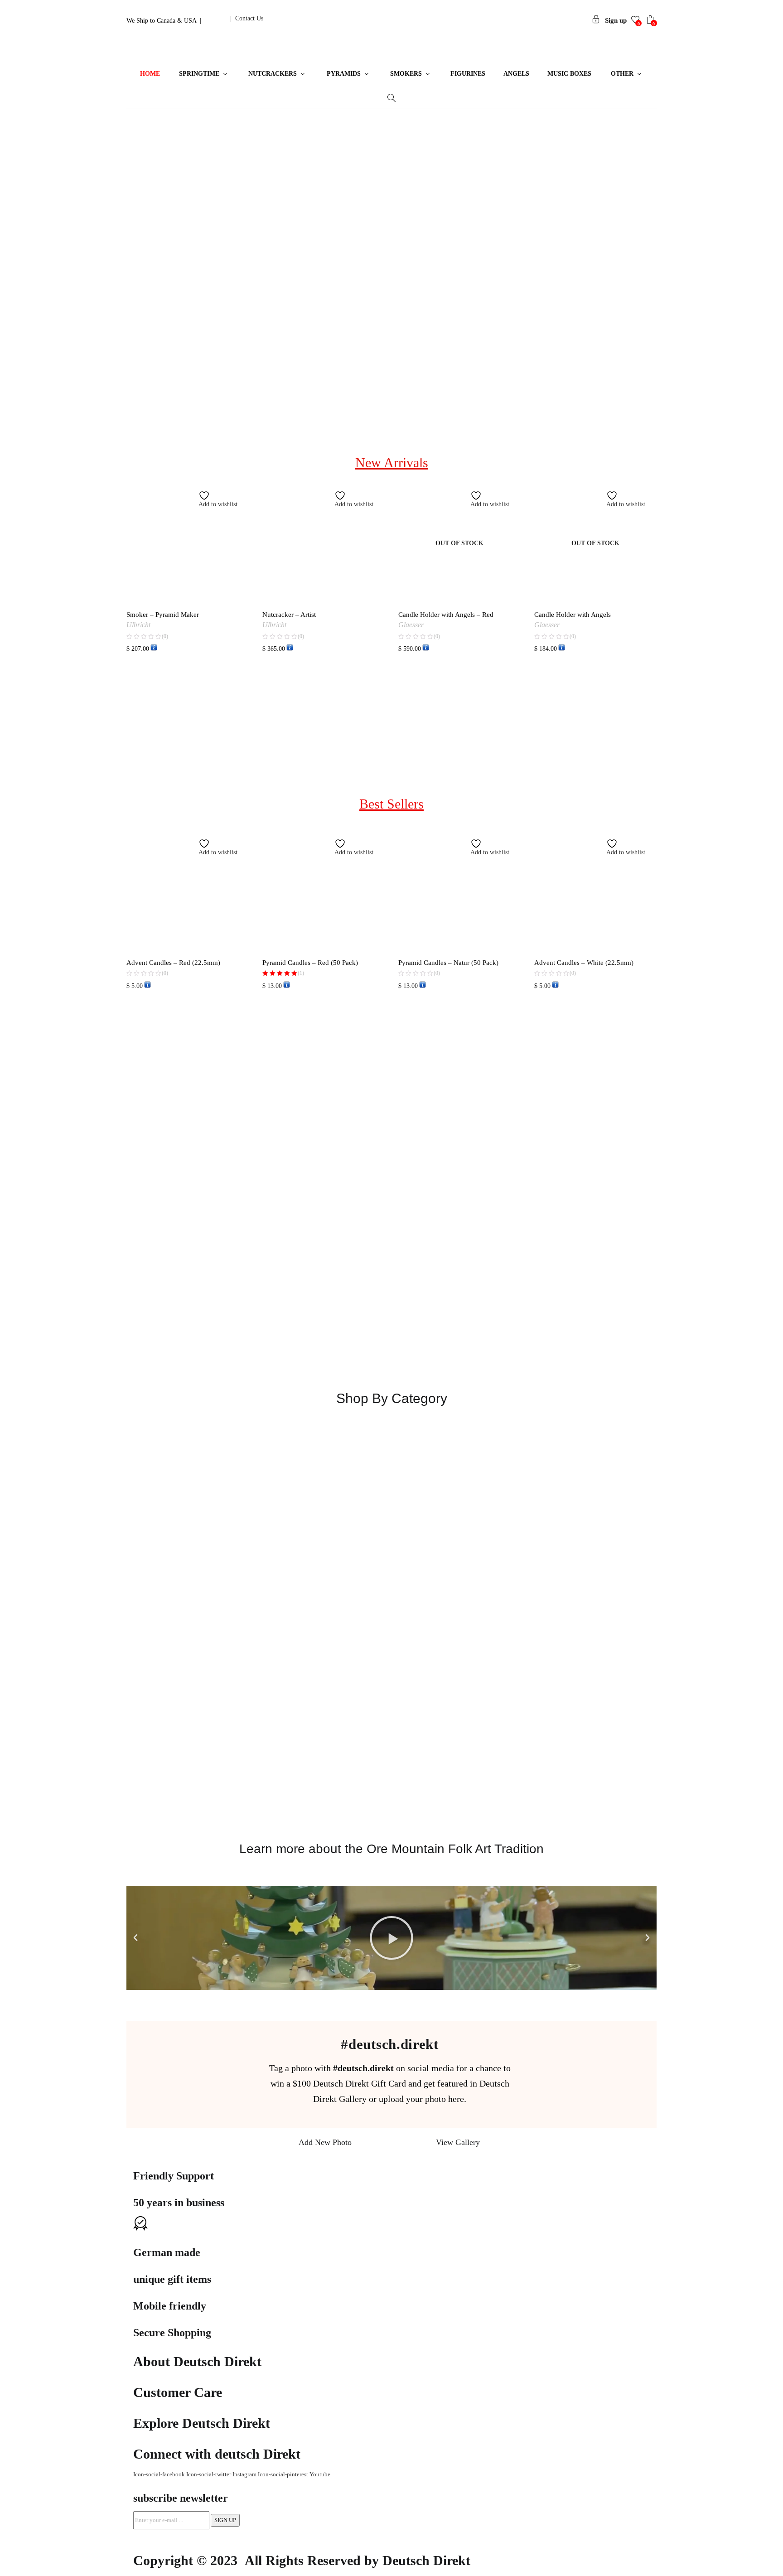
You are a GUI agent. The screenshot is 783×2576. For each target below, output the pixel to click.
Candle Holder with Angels (573, 615)
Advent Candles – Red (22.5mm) (173, 963)
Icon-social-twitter (209, 2474)
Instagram (245, 2474)
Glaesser (411, 625)
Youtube (320, 2474)
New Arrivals (392, 462)
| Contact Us (247, 18)
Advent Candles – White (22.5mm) (584, 963)
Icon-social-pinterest (284, 2474)
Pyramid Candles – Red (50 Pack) (310, 963)
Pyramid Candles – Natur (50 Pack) (448, 963)
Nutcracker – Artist (289, 615)
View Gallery (458, 2142)
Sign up (616, 20)
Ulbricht (138, 625)
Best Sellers (391, 804)
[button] (651, 21)
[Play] (391, 1938)
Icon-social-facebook (160, 2474)
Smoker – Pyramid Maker (163, 615)
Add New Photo (325, 2142)
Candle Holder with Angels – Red (446, 615)
